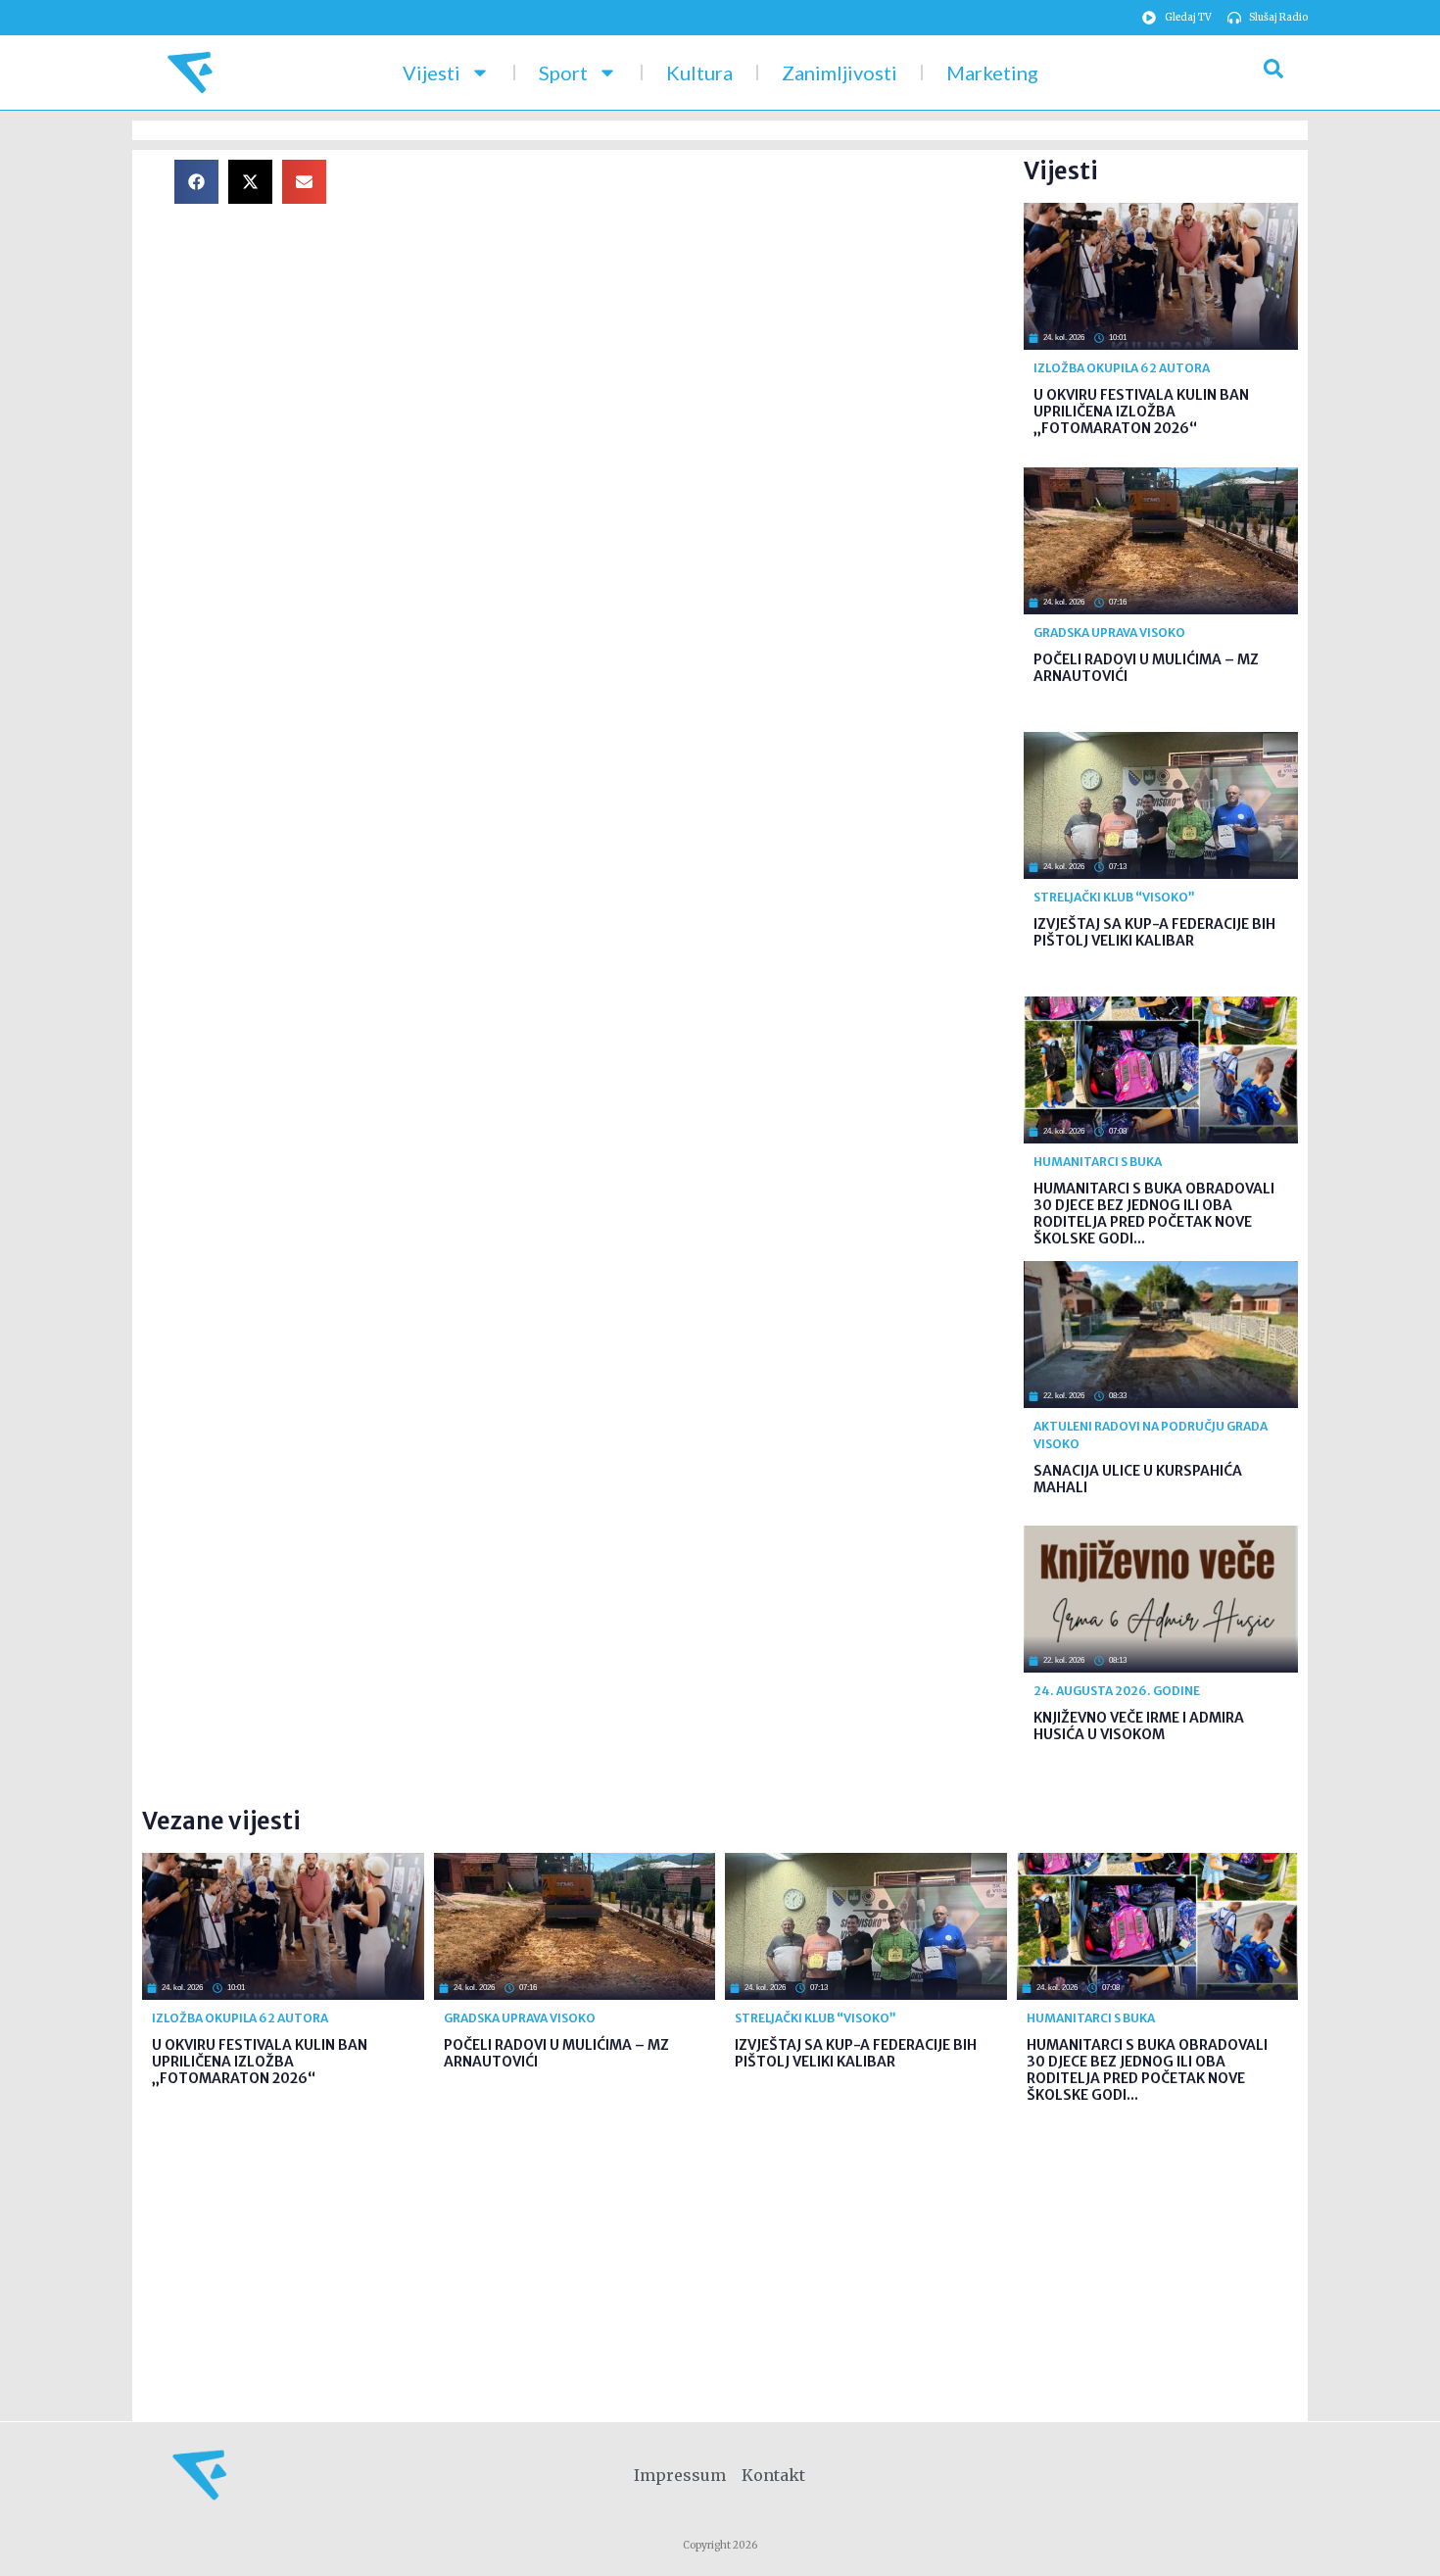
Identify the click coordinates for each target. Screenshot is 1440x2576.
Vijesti (432, 73)
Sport (563, 73)
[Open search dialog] (1273, 73)
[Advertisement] (691, 297)
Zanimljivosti (840, 73)
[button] (196, 182)
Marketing (992, 73)
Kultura (699, 73)
